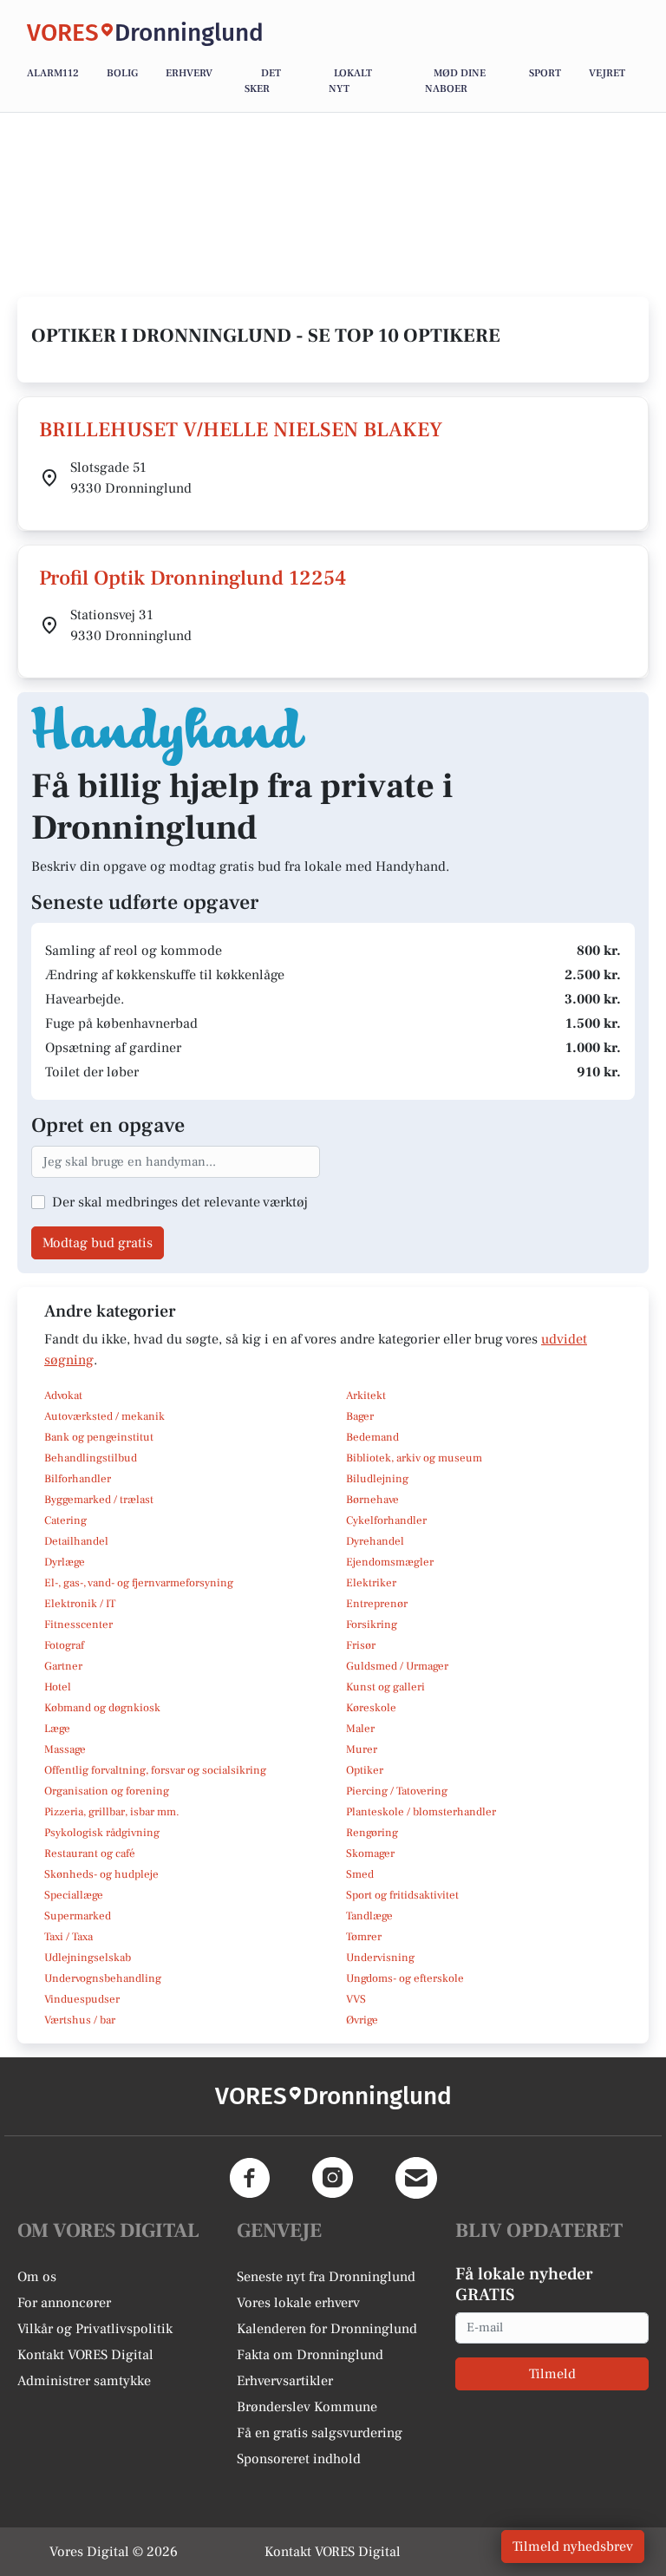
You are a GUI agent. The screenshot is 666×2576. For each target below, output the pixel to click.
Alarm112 (53, 73)
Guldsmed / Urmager (397, 1666)
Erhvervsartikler (285, 2381)
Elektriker (371, 1583)
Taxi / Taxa (69, 1937)
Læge (57, 1729)
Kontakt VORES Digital (85, 2355)
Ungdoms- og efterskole (405, 1978)
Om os (37, 2277)
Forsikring (372, 1625)
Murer (362, 1749)
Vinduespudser (82, 1999)
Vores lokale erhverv (298, 2303)
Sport (545, 73)
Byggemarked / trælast (99, 1500)
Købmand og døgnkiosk (102, 1708)
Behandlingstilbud (91, 1458)
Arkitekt (366, 1396)
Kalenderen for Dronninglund (327, 2329)
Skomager (370, 1854)
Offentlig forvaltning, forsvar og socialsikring (155, 1770)
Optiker (365, 1770)
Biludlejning (377, 1479)
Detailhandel (76, 1541)
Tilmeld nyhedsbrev (573, 2547)
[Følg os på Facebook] (250, 2178)
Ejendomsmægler (390, 1562)
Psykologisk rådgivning (102, 1833)
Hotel (58, 1687)
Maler (360, 1729)
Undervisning (380, 1958)
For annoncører (64, 2303)
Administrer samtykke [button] (84, 2381)
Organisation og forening (107, 1791)
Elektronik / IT (80, 1604)
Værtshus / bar (80, 2020)
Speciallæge (74, 1895)
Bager (360, 1416)
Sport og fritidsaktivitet (402, 1895)
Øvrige (362, 2020)
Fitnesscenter (78, 1625)
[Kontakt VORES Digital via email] (416, 2178)
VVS (356, 1999)
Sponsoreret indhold (299, 2459)
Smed (360, 1874)
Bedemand (372, 1437)
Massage (65, 1749)
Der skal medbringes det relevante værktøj (180, 1202)
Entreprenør (377, 1604)
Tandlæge (369, 1916)
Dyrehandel (375, 1541)
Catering (65, 1520)
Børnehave (372, 1500)
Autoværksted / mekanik (104, 1416)
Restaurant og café (90, 1854)
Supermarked (78, 1916)
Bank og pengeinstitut (99, 1437)
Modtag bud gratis (98, 1243)
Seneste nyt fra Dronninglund (326, 2277)
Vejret (607, 73)
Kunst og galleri (385, 1687)
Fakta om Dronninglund (310, 2355)
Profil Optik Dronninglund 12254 (193, 578)
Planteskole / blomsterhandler (421, 1812)
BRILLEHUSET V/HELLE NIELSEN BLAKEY (241, 430)
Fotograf (64, 1645)
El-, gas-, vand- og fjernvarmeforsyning (139, 1583)
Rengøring (372, 1833)
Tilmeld (552, 2374)
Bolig (122, 73)
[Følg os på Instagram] (333, 2178)
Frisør (361, 1645)
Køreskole (371, 1708)
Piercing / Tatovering (397, 1791)
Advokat (63, 1396)
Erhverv (189, 73)
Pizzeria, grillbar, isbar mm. (112, 1812)
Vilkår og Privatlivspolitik (95, 2329)
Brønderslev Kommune (307, 2407)
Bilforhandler (78, 1479)
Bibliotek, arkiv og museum (414, 1458)
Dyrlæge (65, 1562)
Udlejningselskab (88, 1958)
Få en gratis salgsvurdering (320, 2433)
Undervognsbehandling (103, 1978)
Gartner (63, 1666)
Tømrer (364, 1937)
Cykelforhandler (386, 1520)
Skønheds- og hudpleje (101, 1874)
